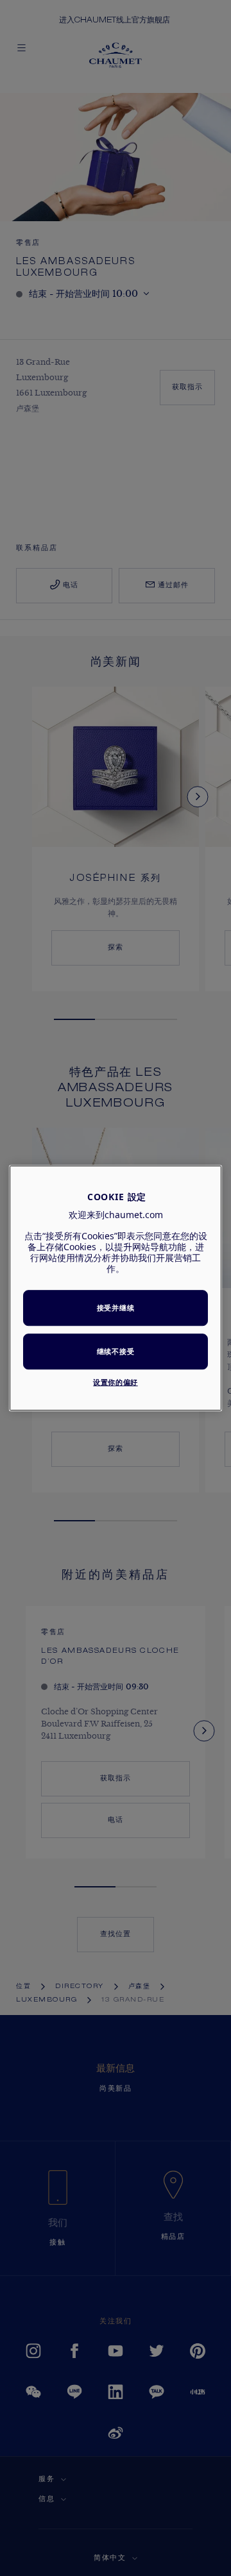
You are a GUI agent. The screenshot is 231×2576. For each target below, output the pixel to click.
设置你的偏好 (115, 1382)
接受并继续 (116, 1308)
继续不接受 (116, 1351)
